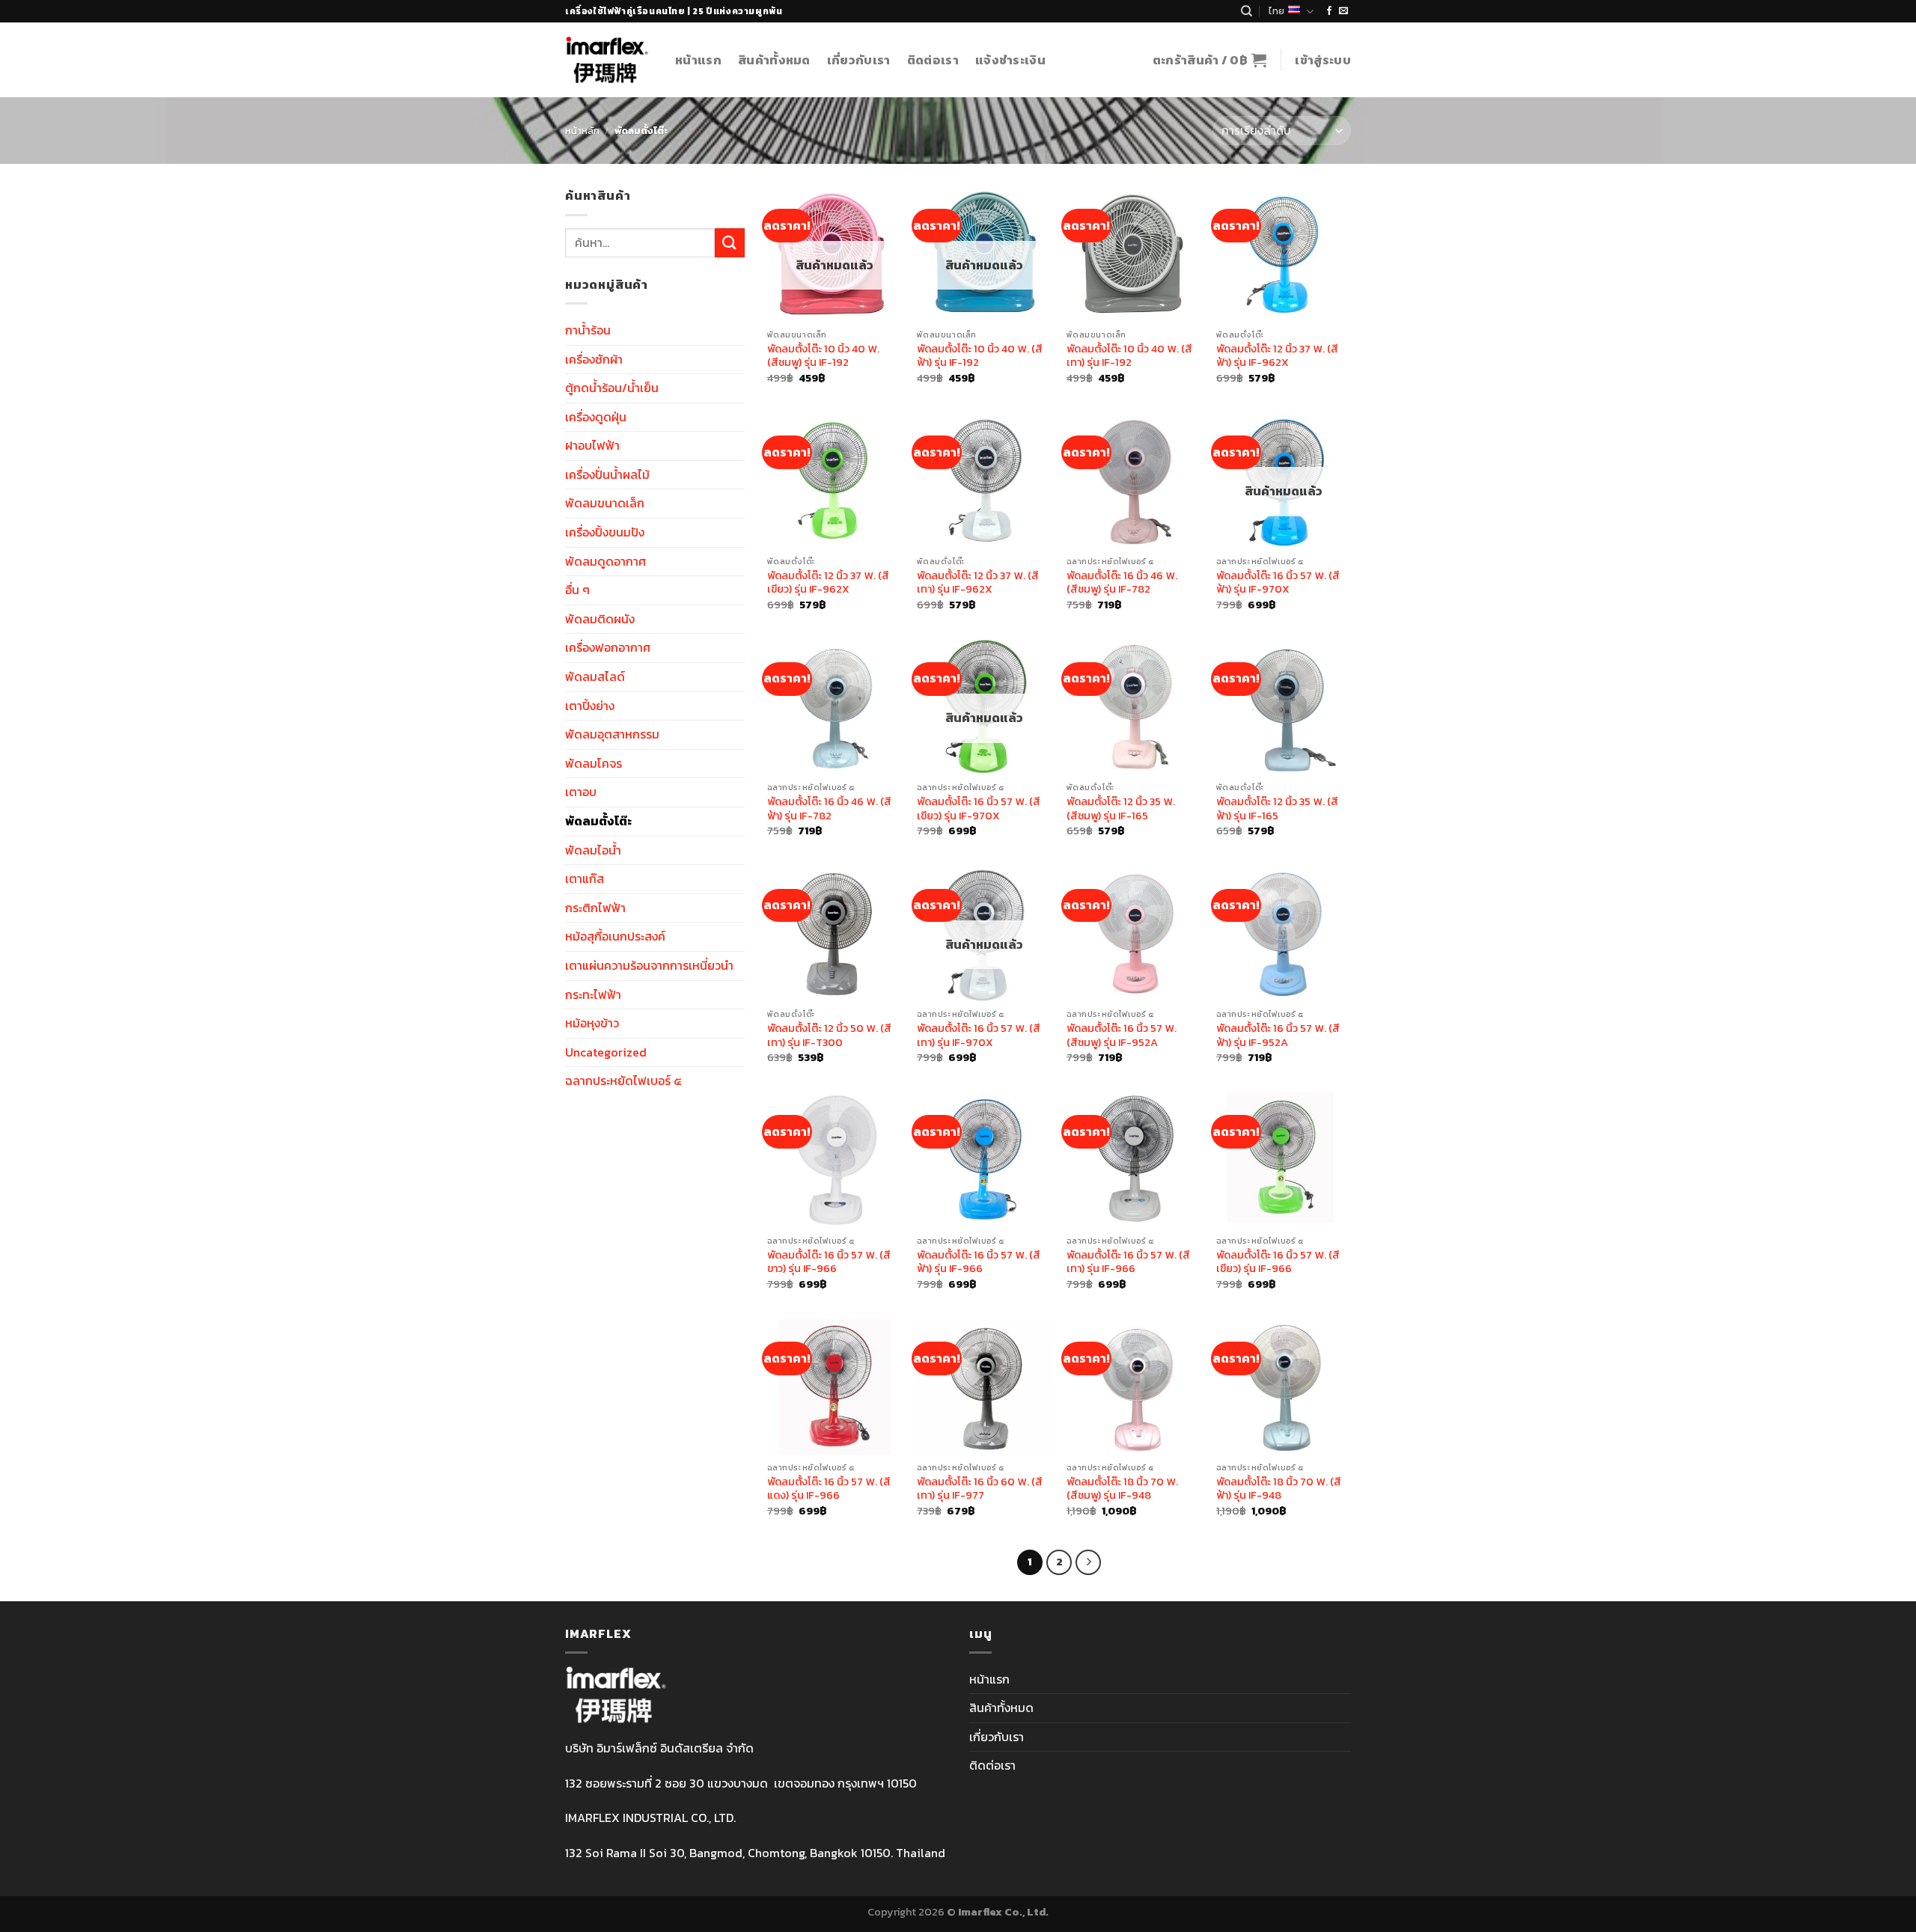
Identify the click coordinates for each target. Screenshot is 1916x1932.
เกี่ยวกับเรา (859, 60)
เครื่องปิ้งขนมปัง (605, 532)
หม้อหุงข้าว (592, 1023)
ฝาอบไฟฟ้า (592, 445)
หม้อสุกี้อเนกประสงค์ (615, 936)
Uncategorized (606, 1052)
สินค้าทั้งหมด (774, 60)
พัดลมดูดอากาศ (605, 561)
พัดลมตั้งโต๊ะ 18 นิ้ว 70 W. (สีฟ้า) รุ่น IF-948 (1279, 1489)
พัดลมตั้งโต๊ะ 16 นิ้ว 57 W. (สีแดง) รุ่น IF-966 (829, 1489)
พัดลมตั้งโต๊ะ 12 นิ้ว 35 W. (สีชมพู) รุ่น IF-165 (1121, 808)
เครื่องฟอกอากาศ (608, 647)
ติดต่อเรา (933, 60)
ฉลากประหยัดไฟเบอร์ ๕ (623, 1080)
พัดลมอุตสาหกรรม (612, 734)
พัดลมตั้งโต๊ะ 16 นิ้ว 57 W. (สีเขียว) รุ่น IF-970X (979, 808)
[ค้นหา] (1247, 11)
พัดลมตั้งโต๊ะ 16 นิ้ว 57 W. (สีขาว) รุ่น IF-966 (829, 1262)
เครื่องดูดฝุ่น (596, 417)
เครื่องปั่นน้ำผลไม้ (607, 474)
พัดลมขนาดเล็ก (605, 503)
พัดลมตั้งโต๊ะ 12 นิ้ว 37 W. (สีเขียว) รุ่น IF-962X (828, 583)
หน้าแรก (698, 60)
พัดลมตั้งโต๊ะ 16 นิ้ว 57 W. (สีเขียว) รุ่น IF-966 (1278, 1262)
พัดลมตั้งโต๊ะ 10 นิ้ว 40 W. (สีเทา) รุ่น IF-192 (1129, 356)
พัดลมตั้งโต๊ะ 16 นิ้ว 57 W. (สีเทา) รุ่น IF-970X (979, 1035)
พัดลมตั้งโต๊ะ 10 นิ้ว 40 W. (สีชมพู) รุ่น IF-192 (823, 356)
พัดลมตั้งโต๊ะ (598, 821)
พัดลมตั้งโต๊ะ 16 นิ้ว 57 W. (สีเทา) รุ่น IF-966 (1128, 1262)
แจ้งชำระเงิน (1010, 60)
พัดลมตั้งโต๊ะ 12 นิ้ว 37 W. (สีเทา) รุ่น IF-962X (978, 583)
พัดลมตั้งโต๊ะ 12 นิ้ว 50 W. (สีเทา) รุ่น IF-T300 (829, 1035)
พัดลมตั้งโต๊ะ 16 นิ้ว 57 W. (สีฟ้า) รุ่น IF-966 (979, 1262)
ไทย (1276, 11)
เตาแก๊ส (585, 878)
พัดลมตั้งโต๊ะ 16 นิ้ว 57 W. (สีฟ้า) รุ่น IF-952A (1278, 1035)
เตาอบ (581, 792)
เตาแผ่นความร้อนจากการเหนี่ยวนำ (649, 965)
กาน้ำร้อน (588, 330)
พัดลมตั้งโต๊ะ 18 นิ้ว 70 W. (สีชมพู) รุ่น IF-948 (1122, 1489)
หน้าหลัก (582, 131)
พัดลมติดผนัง (600, 619)
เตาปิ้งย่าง (590, 706)
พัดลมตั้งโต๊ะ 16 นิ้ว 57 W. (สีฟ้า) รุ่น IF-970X (1278, 583)
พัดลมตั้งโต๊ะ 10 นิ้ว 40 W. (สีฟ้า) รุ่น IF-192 (980, 356)
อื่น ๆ (577, 590)
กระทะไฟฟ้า (593, 994)
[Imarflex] (609, 60)
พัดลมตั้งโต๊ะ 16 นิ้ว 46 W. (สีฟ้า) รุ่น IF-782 (829, 808)
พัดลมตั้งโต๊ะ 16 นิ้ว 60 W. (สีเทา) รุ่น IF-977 (980, 1489)
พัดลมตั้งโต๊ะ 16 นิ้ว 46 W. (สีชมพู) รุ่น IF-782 (1122, 583)
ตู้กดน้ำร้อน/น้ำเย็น (612, 388)
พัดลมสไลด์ (595, 676)
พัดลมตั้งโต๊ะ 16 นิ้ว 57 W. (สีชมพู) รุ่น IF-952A (1122, 1035)
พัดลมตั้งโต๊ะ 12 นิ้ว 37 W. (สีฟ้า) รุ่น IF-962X (1277, 356)
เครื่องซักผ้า (594, 359)
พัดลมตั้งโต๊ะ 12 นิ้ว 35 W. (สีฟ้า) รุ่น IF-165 (1277, 808)
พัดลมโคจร (594, 763)
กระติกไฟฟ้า (595, 908)
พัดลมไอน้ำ (593, 850)
